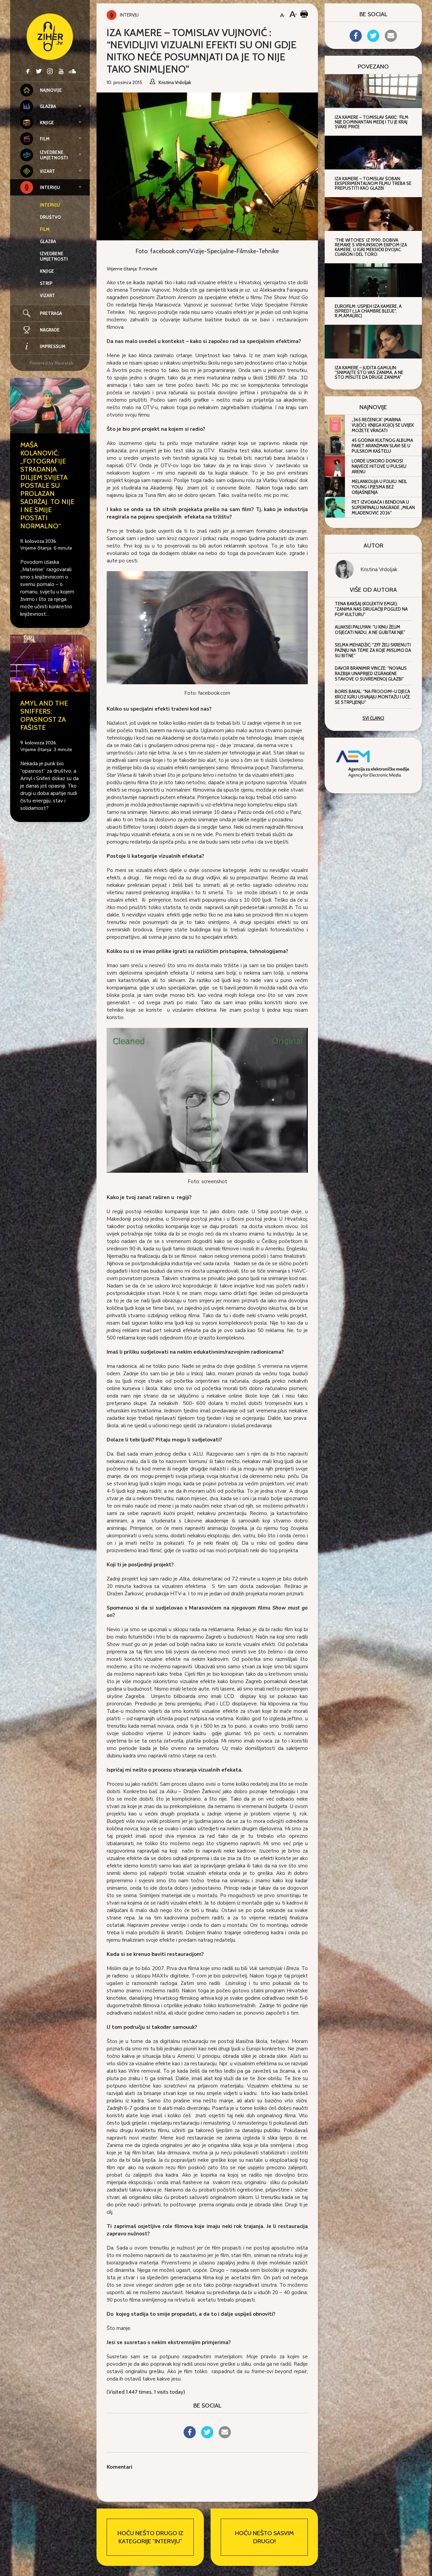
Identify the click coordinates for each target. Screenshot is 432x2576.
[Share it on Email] (225, 2436)
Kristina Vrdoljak (379, 569)
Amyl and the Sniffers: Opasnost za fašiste (44, 715)
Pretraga (51, 313)
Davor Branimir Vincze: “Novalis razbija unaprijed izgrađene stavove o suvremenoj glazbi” (371, 673)
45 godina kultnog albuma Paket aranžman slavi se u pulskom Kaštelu (382, 446)
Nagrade (50, 330)
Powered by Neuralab (51, 363)
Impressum (53, 346)
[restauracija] (207, 1100)
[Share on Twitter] (207, 2436)
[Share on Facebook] (190, 2436)
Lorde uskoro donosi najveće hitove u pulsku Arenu (379, 466)
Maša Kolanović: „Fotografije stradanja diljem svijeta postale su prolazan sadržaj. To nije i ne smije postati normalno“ (47, 485)
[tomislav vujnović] (207, 627)
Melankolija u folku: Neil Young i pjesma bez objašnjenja (379, 487)
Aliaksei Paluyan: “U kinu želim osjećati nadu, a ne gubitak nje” (370, 630)
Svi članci (373, 718)
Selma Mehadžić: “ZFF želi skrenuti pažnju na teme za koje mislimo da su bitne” (373, 650)
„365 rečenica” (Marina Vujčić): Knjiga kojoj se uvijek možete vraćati (383, 425)
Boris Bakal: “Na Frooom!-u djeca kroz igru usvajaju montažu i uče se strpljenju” (372, 697)
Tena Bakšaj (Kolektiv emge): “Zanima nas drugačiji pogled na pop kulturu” (371, 609)
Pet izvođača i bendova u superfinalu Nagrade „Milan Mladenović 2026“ (383, 507)
